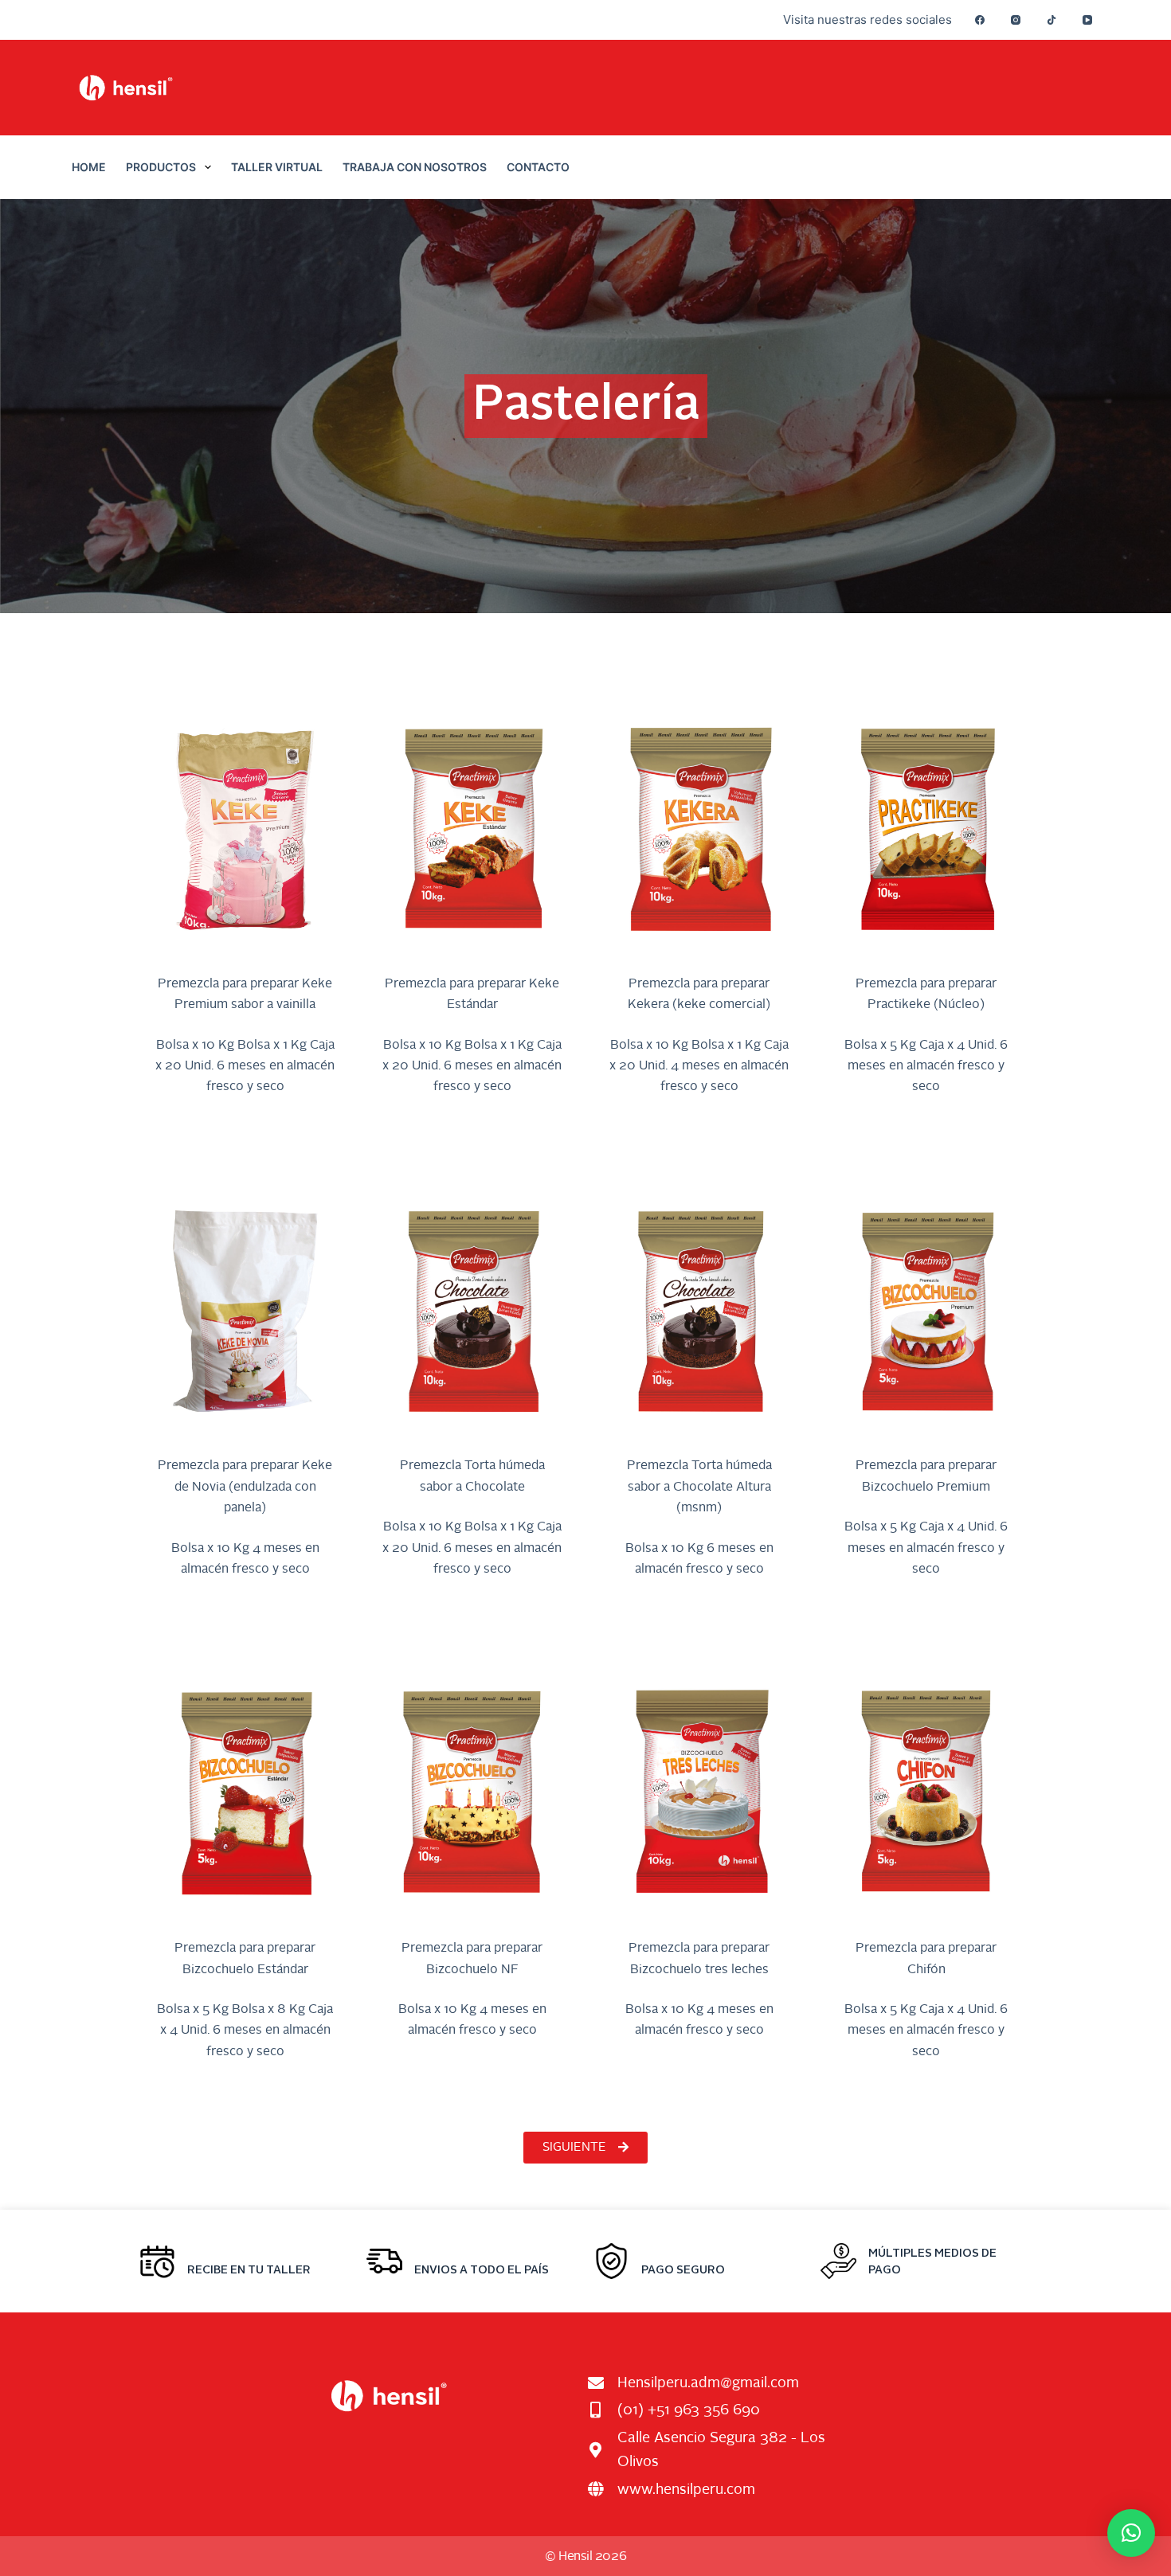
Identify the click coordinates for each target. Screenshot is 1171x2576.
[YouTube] (1087, 20)
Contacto (538, 167)
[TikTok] (1052, 20)
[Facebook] (980, 20)
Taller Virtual (277, 167)
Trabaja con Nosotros (415, 167)
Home (89, 167)
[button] (1131, 2533)
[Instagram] (1016, 20)
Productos (161, 167)
